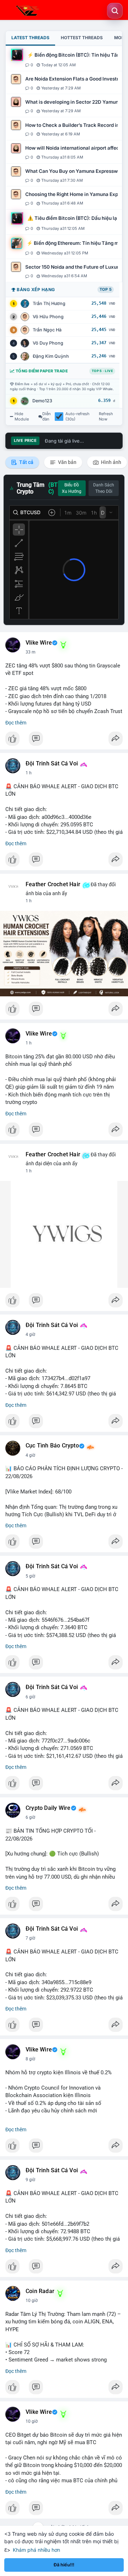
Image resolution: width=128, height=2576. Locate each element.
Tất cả (26, 462)
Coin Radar (40, 2291)
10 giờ (32, 2301)
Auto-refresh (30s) (78, 417)
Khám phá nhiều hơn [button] (36, 2550)
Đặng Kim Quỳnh (51, 356)
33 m (31, 652)
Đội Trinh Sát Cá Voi (52, 764)
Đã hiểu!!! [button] (64, 2565)
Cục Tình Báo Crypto (52, 1446)
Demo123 (42, 401)
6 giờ (30, 1697)
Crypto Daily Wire (48, 1808)
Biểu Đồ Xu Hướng (72, 488)
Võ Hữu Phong (48, 317)
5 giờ (30, 1576)
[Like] (64, 740)
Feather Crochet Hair (53, 884)
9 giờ (30, 2180)
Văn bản (67, 462)
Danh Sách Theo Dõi (104, 488)
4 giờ (30, 1335)
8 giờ (30, 2059)
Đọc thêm (16, 723)
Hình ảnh (111, 462)
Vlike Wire (39, 643)
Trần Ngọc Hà (47, 330)
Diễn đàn (47, 417)
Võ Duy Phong (48, 343)
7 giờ (30, 1938)
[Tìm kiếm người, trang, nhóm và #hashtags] (115, 11)
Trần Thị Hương (49, 303)
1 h (29, 773)
